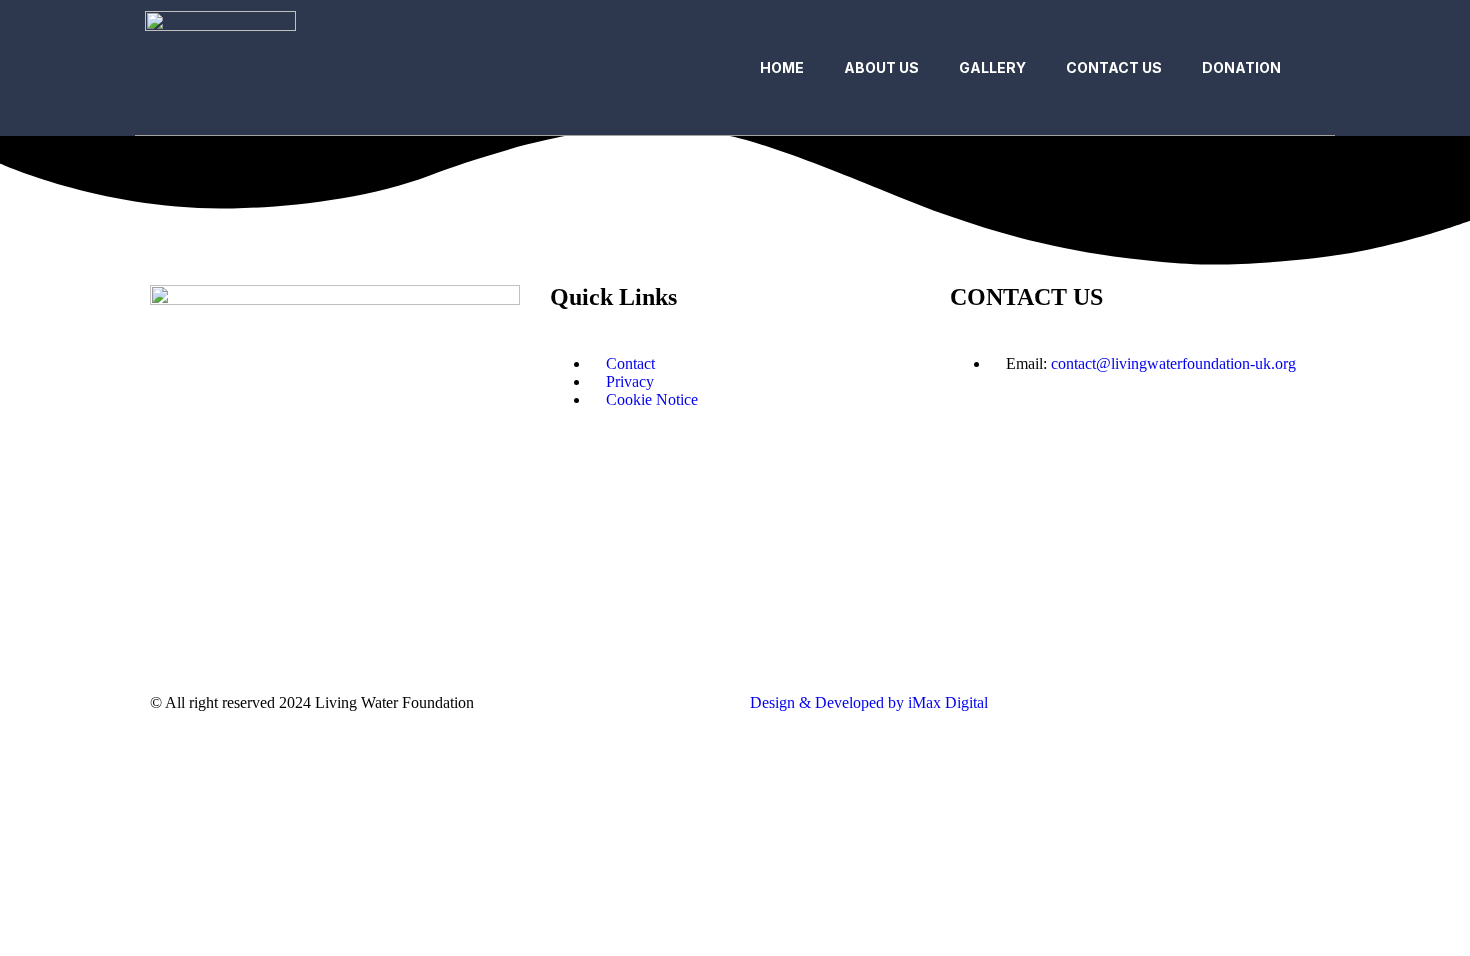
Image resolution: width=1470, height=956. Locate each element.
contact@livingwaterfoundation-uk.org (1173, 363)
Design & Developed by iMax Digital (869, 702)
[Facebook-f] (175, 636)
